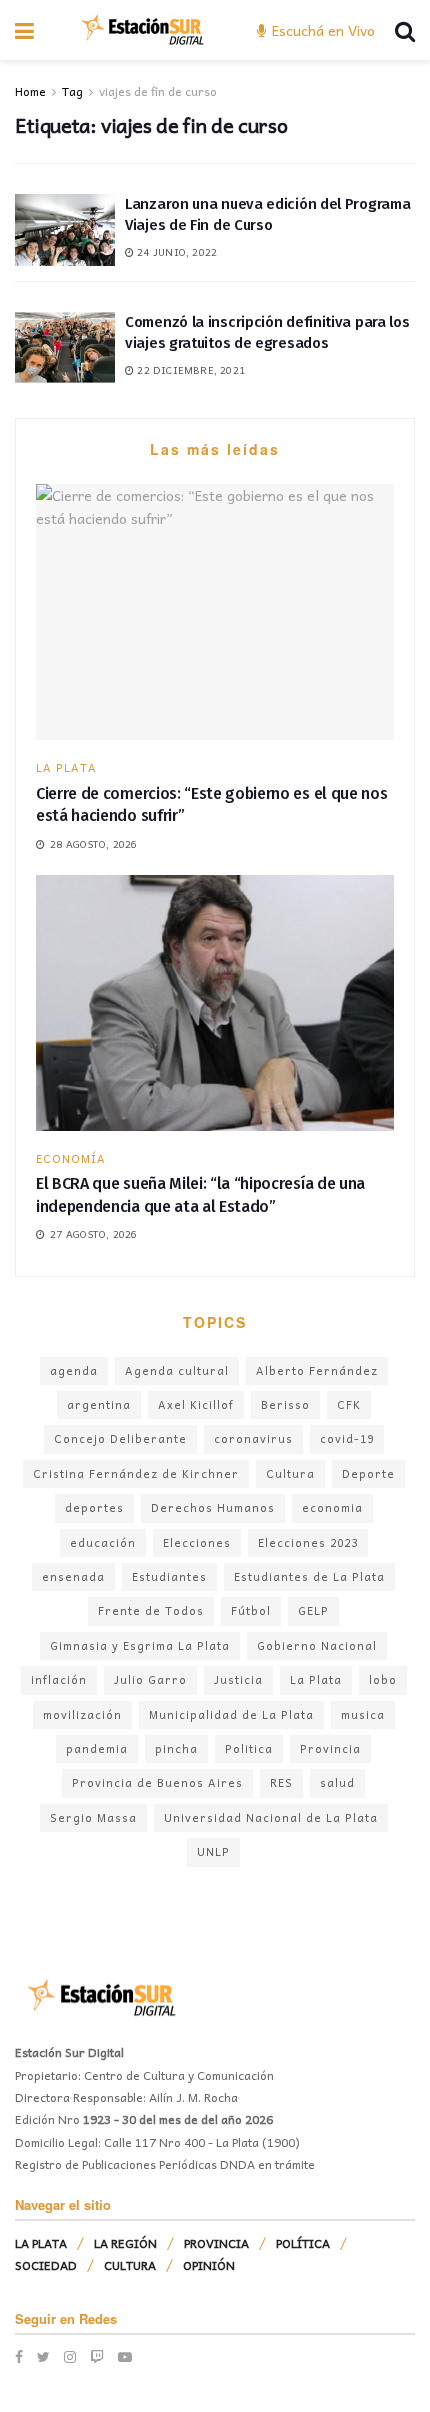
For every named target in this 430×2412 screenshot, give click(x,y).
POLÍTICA (303, 2243)
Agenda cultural (177, 1370)
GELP (313, 1610)
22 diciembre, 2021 (189, 370)
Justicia (238, 1679)
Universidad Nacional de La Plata (271, 1817)
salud (337, 1782)
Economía (71, 1158)
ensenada (73, 1576)
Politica (249, 1748)
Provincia (330, 1748)
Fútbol (251, 1610)
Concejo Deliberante (120, 1438)
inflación (59, 1679)
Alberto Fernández (317, 1370)
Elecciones (197, 1542)
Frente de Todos (151, 1610)
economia (332, 1507)
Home (30, 91)
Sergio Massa (93, 1817)
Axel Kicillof (196, 1404)
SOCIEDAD (46, 2265)
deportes (94, 1507)
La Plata (316, 1679)
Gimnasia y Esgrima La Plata (140, 1645)
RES (281, 1782)
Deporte (368, 1473)
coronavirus (253, 1438)
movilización (82, 1714)
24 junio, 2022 (175, 252)
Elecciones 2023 (308, 1542)
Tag (72, 91)
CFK (349, 1404)
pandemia (97, 1748)
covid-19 (347, 1438)
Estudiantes (169, 1576)
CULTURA (130, 2265)
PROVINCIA (216, 2243)
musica (363, 1714)
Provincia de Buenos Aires (157, 1782)
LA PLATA (66, 767)
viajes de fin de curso (158, 91)
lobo (383, 1679)
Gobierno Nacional (317, 1645)
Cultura (290, 1473)
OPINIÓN (209, 2265)
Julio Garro (150, 1679)
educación (103, 1542)
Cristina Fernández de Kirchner (136, 1473)
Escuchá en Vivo (321, 30)
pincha (176, 1748)
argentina (99, 1404)
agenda (74, 1370)
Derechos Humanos (213, 1507)
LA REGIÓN (125, 2243)
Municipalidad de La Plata (231, 1714)
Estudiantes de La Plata (309, 1576)
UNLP (213, 1851)
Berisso (285, 1404)
